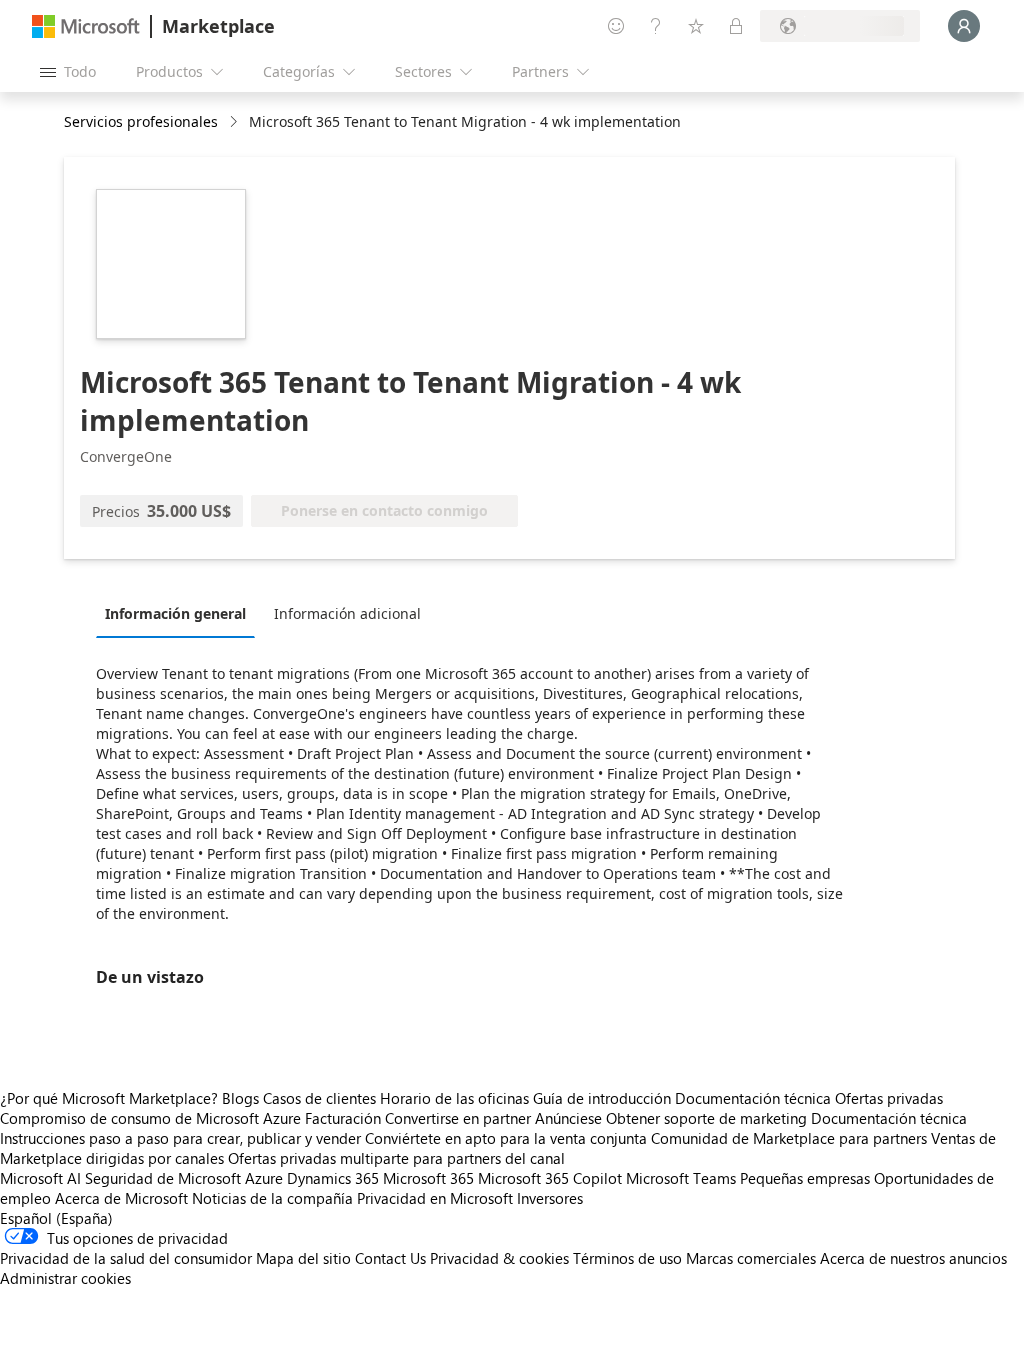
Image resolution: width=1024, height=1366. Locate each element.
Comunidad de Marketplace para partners (789, 1138)
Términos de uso (627, 1258)
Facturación (343, 1118)
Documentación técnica (753, 1098)
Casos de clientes (319, 1098)
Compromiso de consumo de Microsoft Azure (152, 1118)
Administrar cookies (65, 1278)
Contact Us (390, 1258)
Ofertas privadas (889, 1098)
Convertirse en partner (458, 1118)
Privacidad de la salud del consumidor (126, 1258)
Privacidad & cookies (499, 1258)
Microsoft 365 (428, 1178)
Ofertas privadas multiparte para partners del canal (396, 1158)
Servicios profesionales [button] (141, 121)
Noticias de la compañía (272, 1198)
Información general (175, 613)
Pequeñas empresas (805, 1178)
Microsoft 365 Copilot (550, 1178)
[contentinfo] (235, 122)
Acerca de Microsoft (121, 1198)
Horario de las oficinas (454, 1098)
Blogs (240, 1098)
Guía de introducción (602, 1098)
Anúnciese (568, 1118)
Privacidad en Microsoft (435, 1198)
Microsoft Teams (681, 1178)
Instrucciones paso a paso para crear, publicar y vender (180, 1138)
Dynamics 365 (333, 1178)
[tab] (180, 613)
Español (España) (56, 1218)
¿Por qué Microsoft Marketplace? (109, 1098)
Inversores (550, 1198)
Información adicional (347, 613)
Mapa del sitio (303, 1258)
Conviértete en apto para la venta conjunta (506, 1138)
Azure (264, 1178)
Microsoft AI (40, 1178)
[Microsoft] (86, 26)
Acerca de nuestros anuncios (913, 1258)
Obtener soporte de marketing (706, 1118)
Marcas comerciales (751, 1258)
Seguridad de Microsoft (163, 1178)
